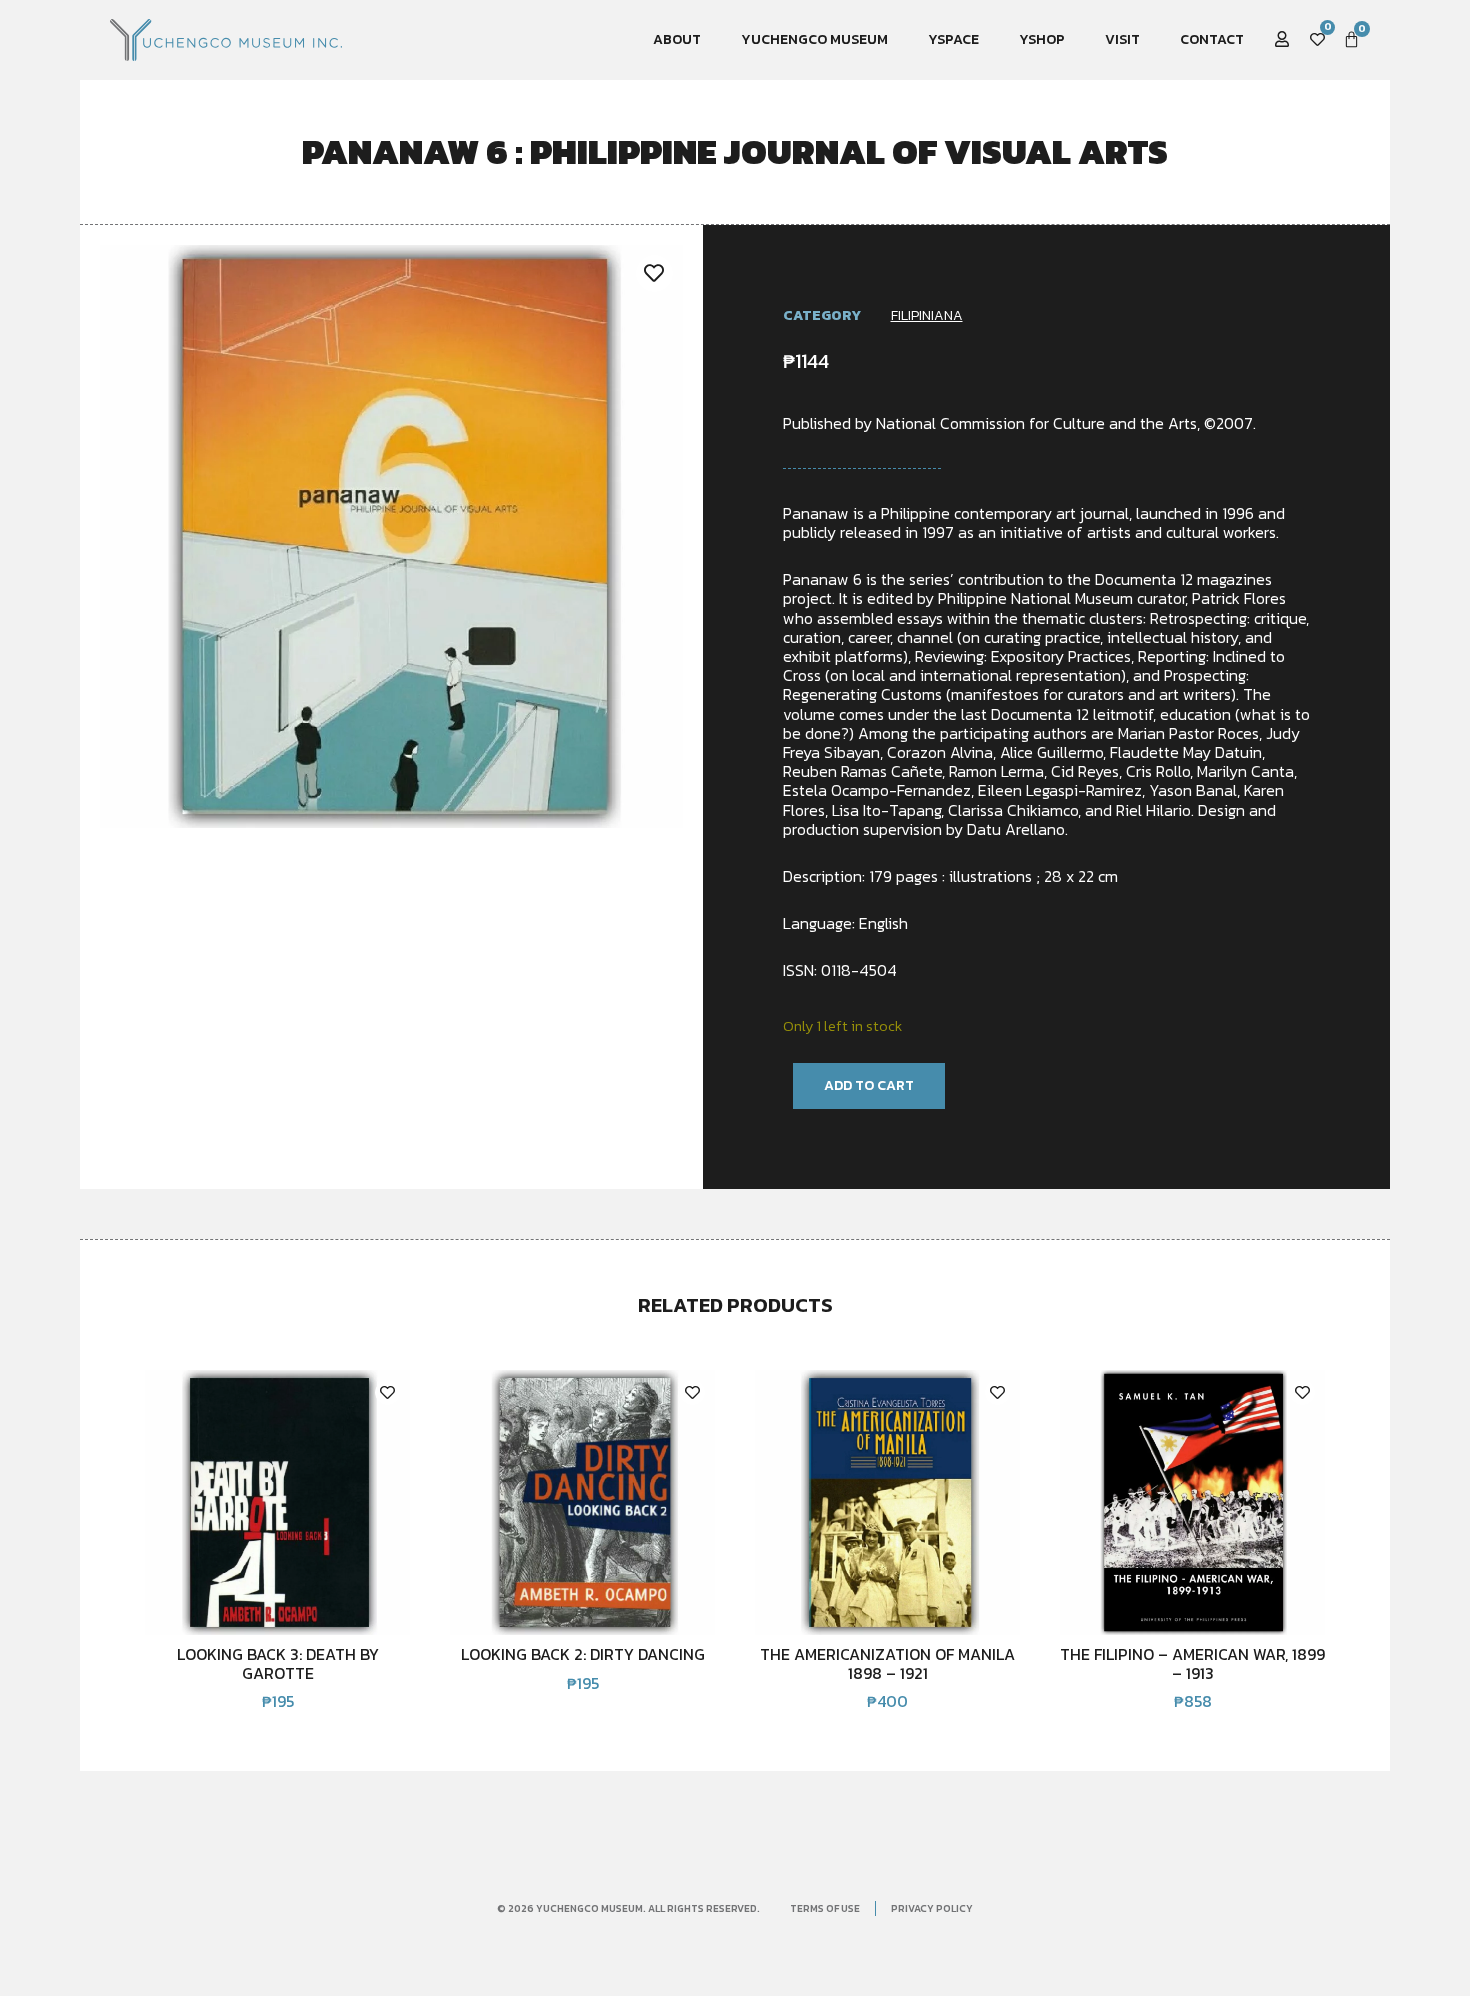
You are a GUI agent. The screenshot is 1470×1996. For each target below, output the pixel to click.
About (677, 39)
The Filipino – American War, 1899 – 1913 (1192, 1663)
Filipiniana (927, 315)
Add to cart (869, 1085)
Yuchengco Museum (814, 39)
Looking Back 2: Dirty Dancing (583, 1654)
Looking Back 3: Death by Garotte (278, 1663)
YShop (1042, 39)
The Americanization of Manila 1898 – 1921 (887, 1663)
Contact (1212, 39)
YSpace (953, 39)
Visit (1122, 39)
